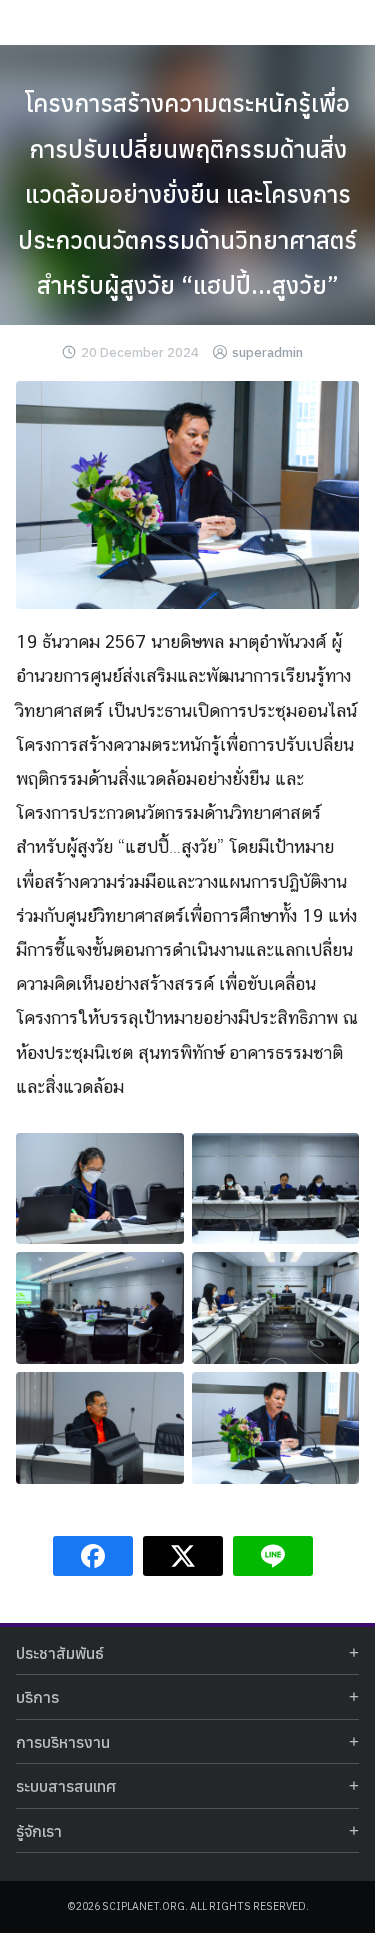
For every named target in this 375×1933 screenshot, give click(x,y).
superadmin (267, 352)
